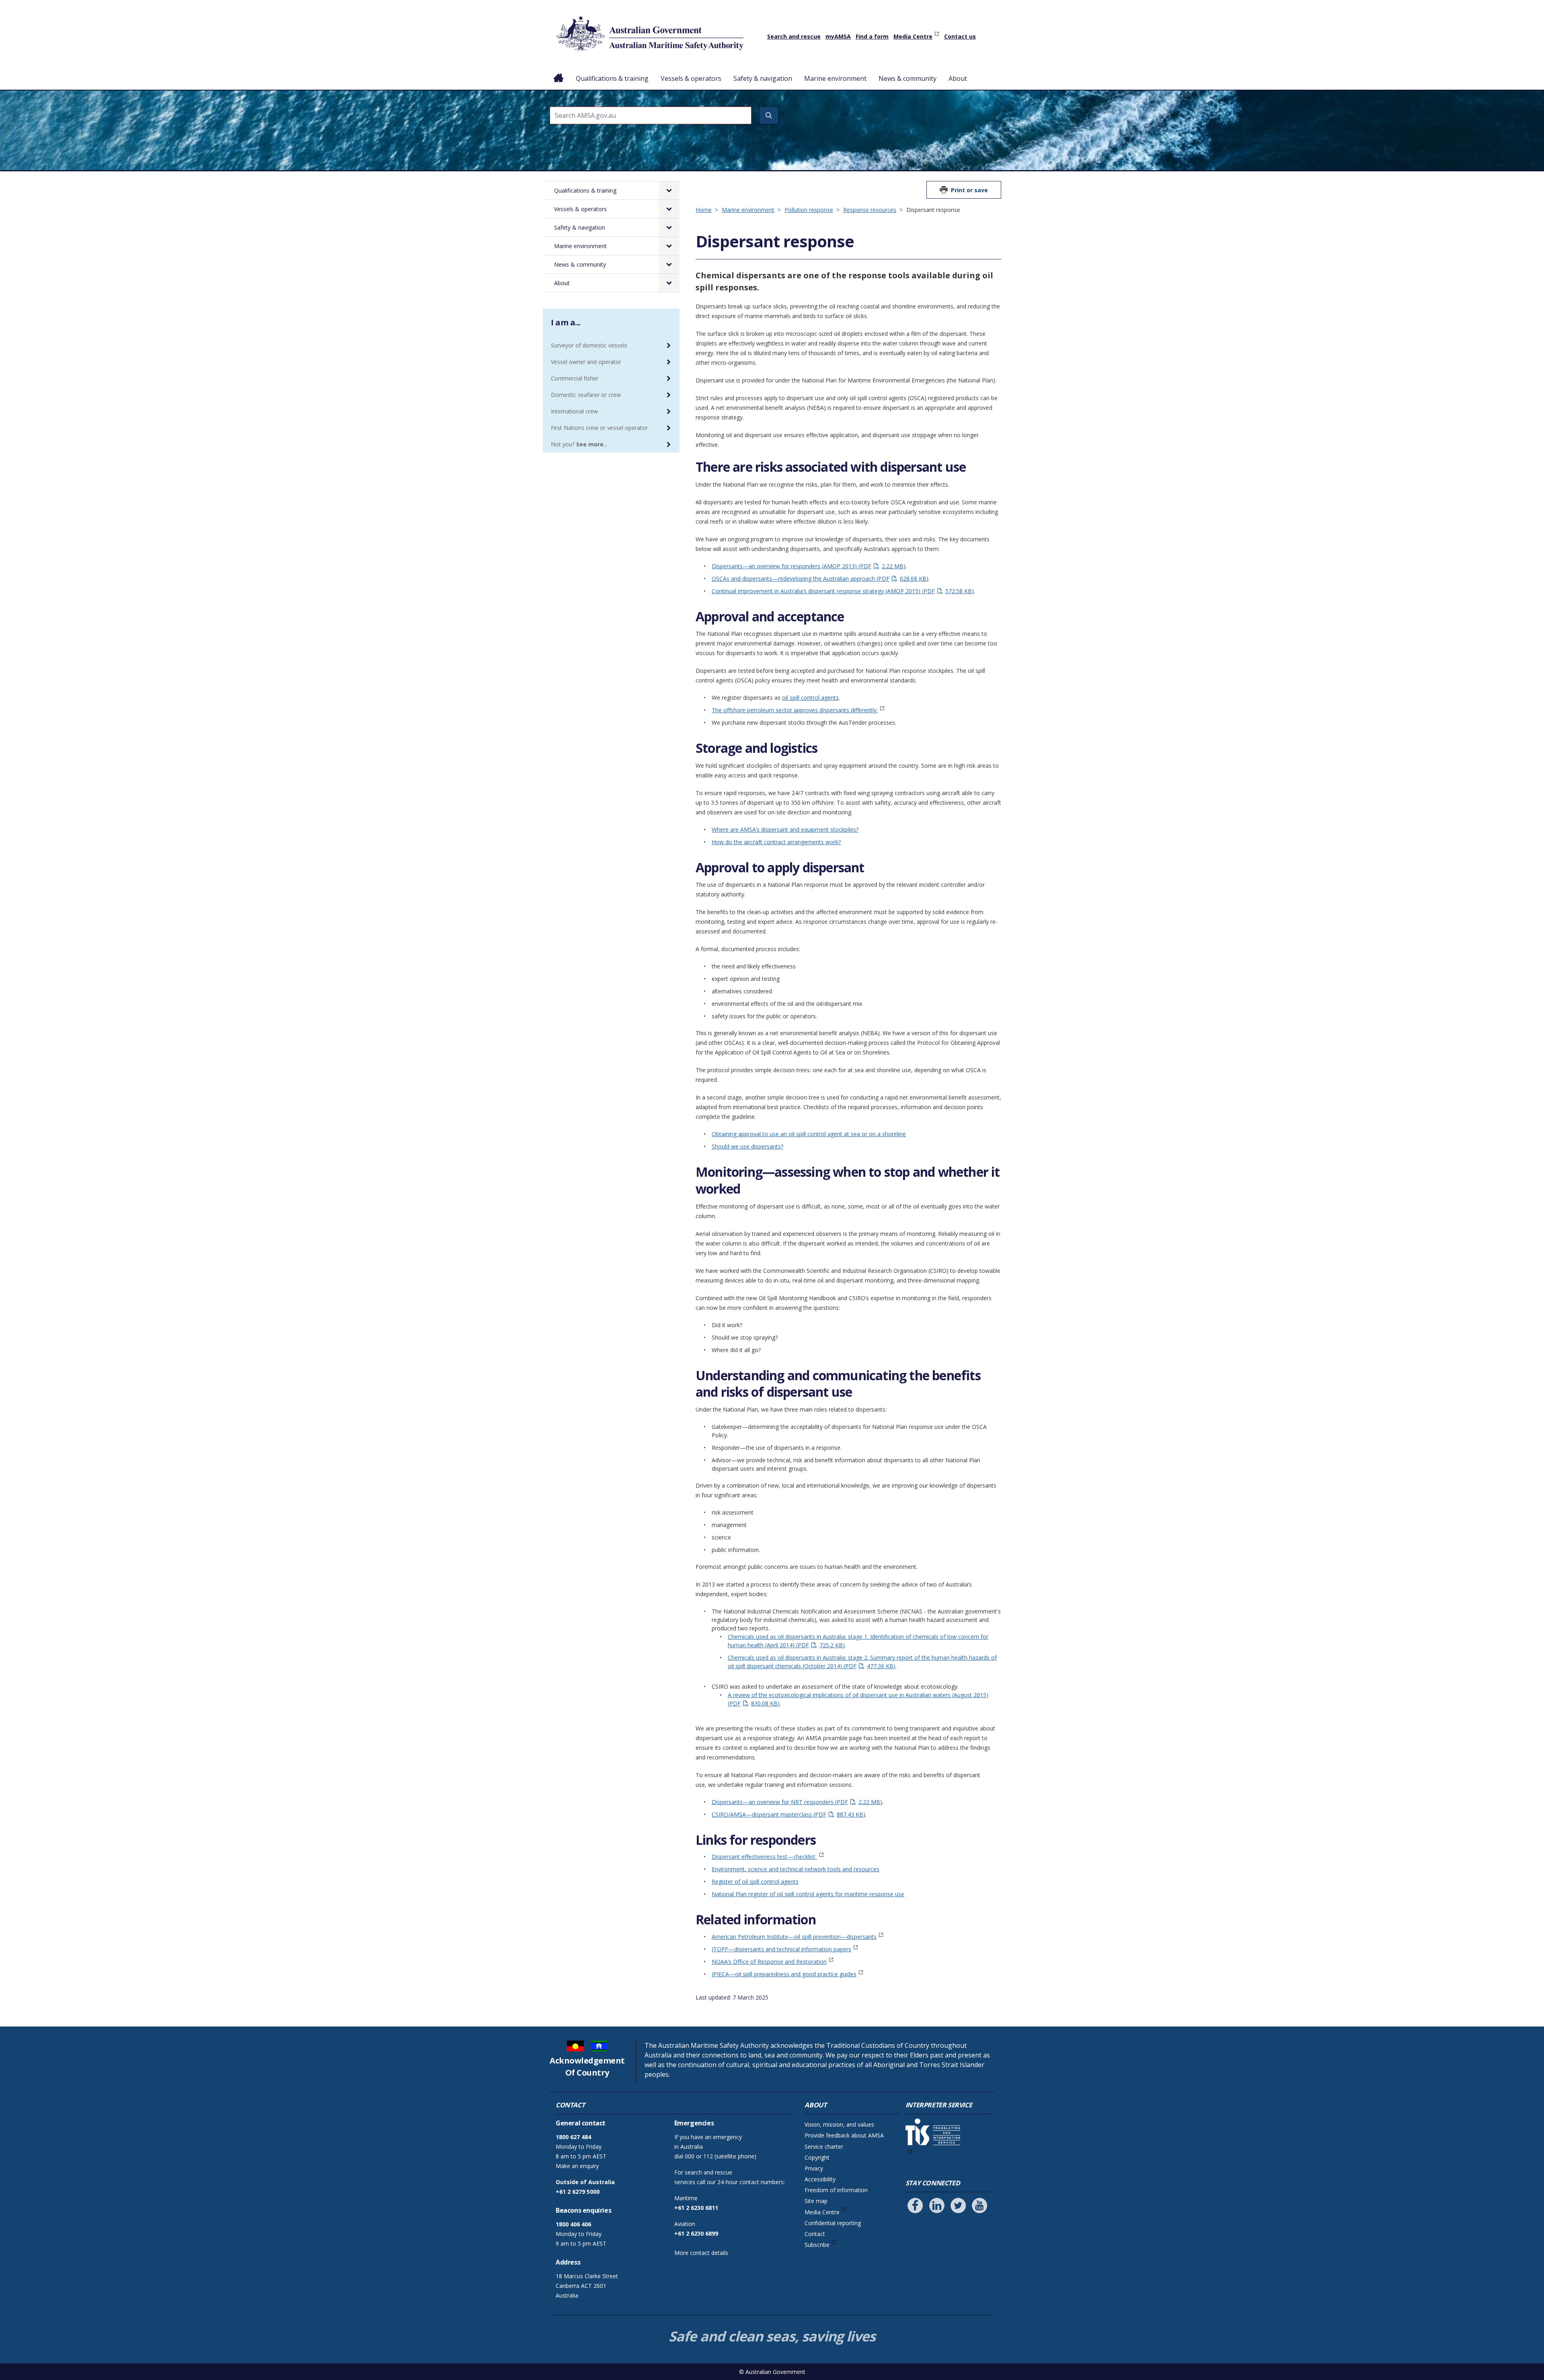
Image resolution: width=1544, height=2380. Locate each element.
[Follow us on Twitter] (958, 2205)
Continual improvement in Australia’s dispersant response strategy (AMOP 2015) (842, 591)
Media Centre (913, 36)
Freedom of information (836, 2190)
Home (559, 72)
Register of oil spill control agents (755, 1882)
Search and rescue (794, 36)
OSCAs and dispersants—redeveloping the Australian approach (819, 579)
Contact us (960, 36)
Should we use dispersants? (747, 1146)
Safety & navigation (763, 78)
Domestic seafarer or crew (586, 395)
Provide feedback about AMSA (844, 2135)
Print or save (969, 190)
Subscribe (817, 2245)
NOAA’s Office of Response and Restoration (769, 1962)
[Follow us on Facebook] (915, 2205)
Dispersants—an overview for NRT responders (796, 1802)
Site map (816, 2201)
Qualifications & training (612, 78)
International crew (574, 411)
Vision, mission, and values (839, 2124)
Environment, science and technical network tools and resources (796, 1869)
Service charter (824, 2147)
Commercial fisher (575, 378)
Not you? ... (579, 444)
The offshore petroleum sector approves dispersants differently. (795, 710)
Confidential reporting (833, 2223)
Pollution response (809, 210)
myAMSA (838, 36)
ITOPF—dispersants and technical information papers (781, 1949)
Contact (815, 2234)
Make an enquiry (577, 2166)
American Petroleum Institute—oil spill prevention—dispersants (794, 1937)
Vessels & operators (691, 78)
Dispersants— (730, 566)
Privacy (814, 2168)
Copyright (817, 2157)
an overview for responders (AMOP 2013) (826, 566)
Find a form (872, 36)
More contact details (701, 2253)
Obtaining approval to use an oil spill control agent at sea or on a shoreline (809, 1134)
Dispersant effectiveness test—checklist (764, 1857)
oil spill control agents (810, 698)
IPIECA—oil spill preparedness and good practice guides (784, 1974)
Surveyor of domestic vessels (589, 345)
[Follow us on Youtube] (979, 2205)
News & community (908, 78)
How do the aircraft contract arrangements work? (776, 842)
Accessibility (820, 2179)
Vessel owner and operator (586, 362)
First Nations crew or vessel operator (599, 428)
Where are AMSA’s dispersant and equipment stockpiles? (785, 829)
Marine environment (835, 78)
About (958, 78)
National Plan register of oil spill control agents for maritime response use (808, 1894)
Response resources (870, 210)
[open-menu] (669, 190)
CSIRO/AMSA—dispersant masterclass (787, 1814)
